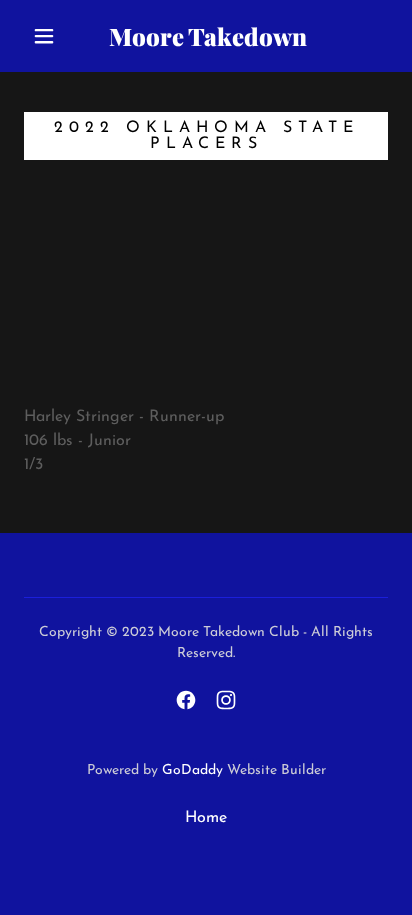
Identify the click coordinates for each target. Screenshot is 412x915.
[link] (208, 36)
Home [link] (206, 818)
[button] (44, 36)
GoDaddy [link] (192, 770)
